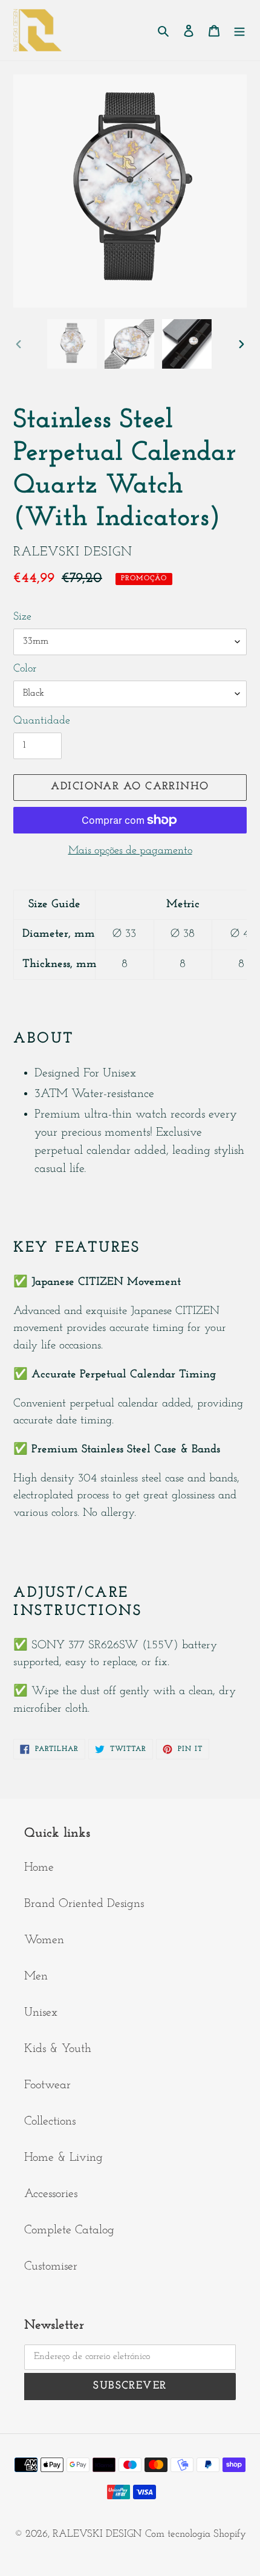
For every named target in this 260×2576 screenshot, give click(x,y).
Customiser (51, 2267)
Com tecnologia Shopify (196, 2534)
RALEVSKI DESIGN (97, 2534)
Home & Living (63, 2158)
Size (22, 617)
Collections (50, 2121)
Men (36, 1976)
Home (39, 1868)
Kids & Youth (58, 2049)
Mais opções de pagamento (130, 851)
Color (25, 669)
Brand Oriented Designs (84, 1904)
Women (44, 1940)
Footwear (47, 2085)
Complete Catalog (69, 2230)
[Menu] (239, 30)
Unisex (41, 2013)
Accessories (51, 2194)
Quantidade (42, 721)
